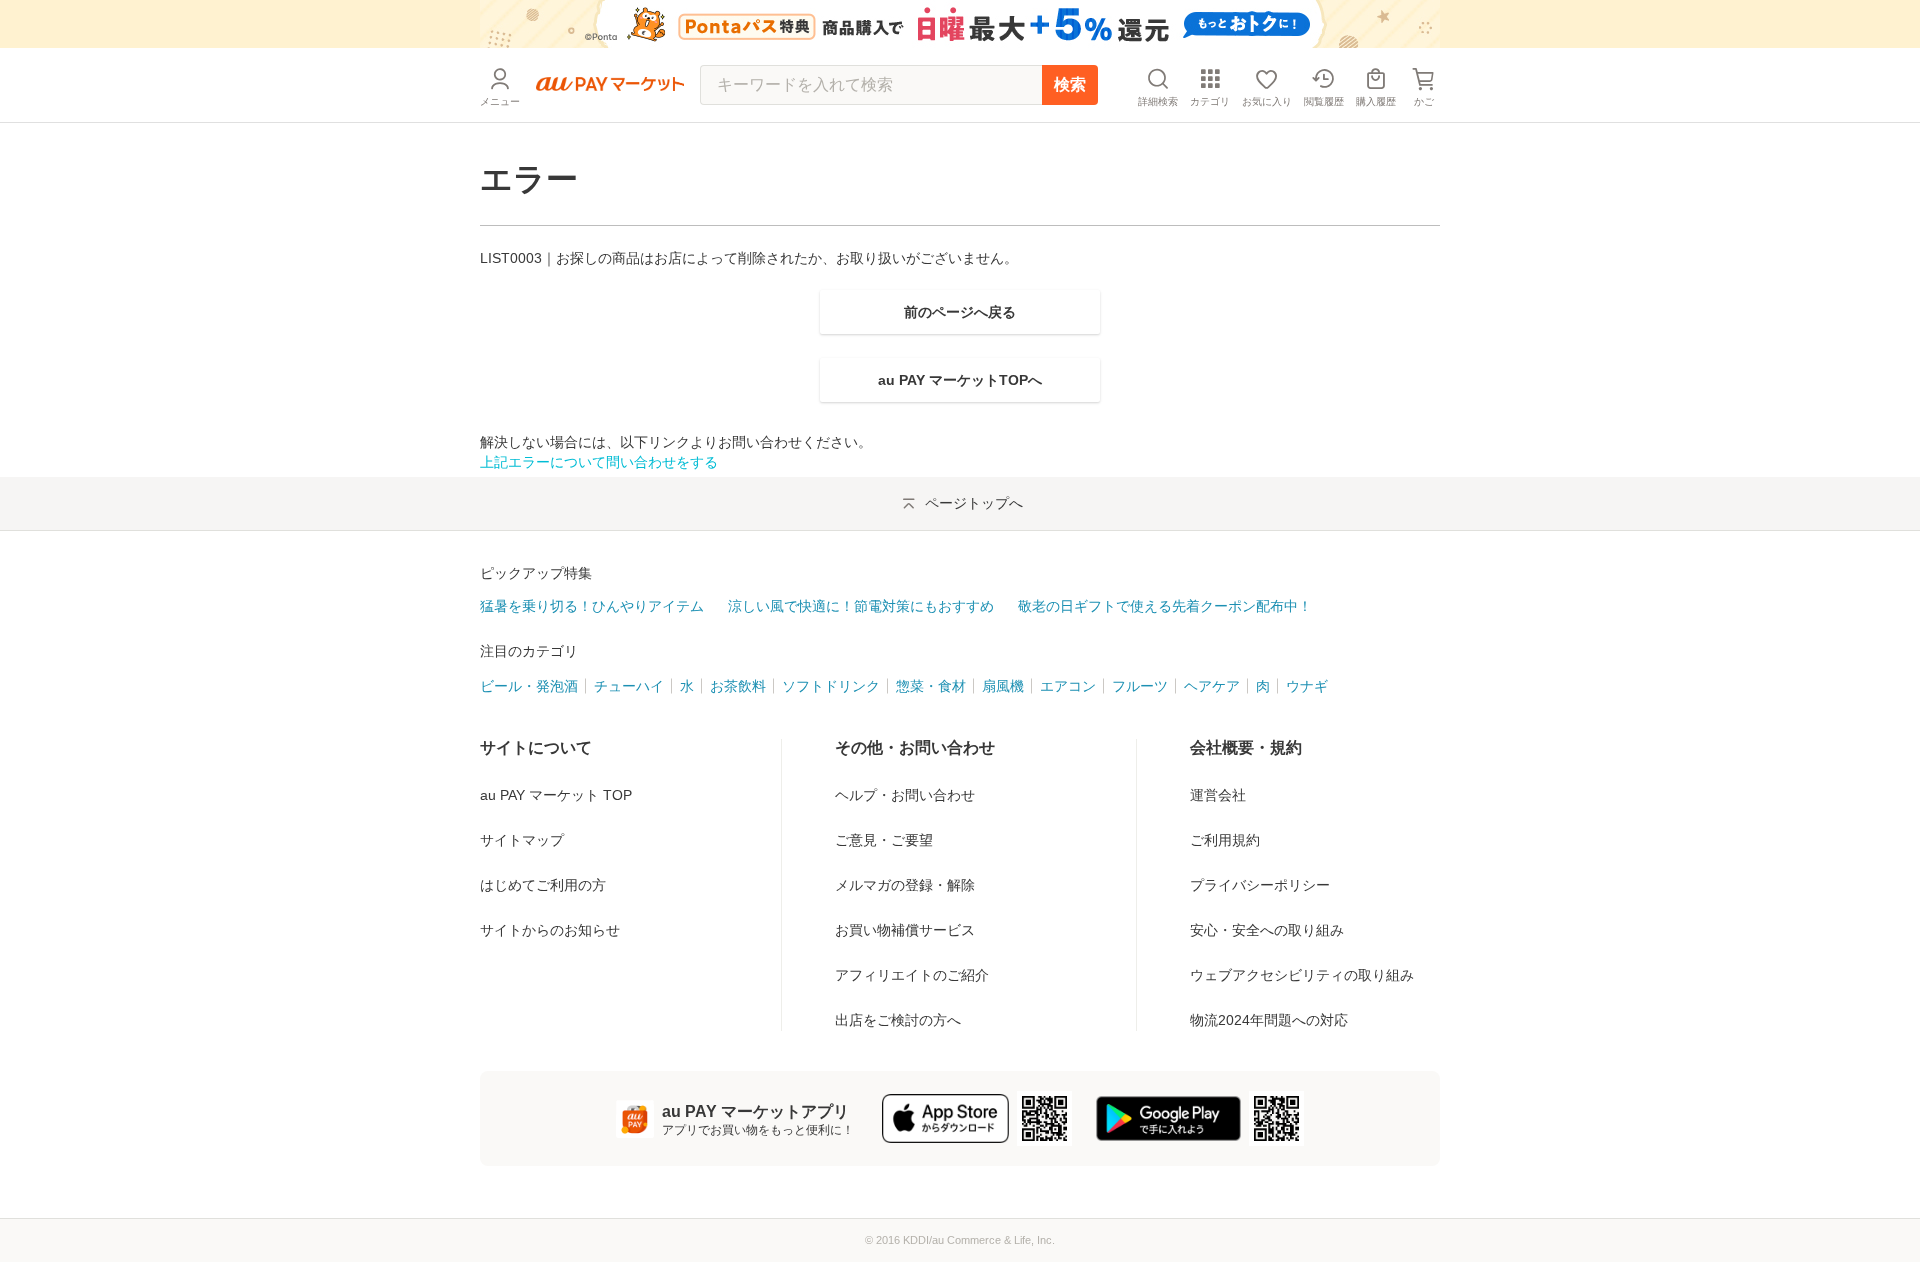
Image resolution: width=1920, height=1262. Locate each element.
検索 (1070, 84)
